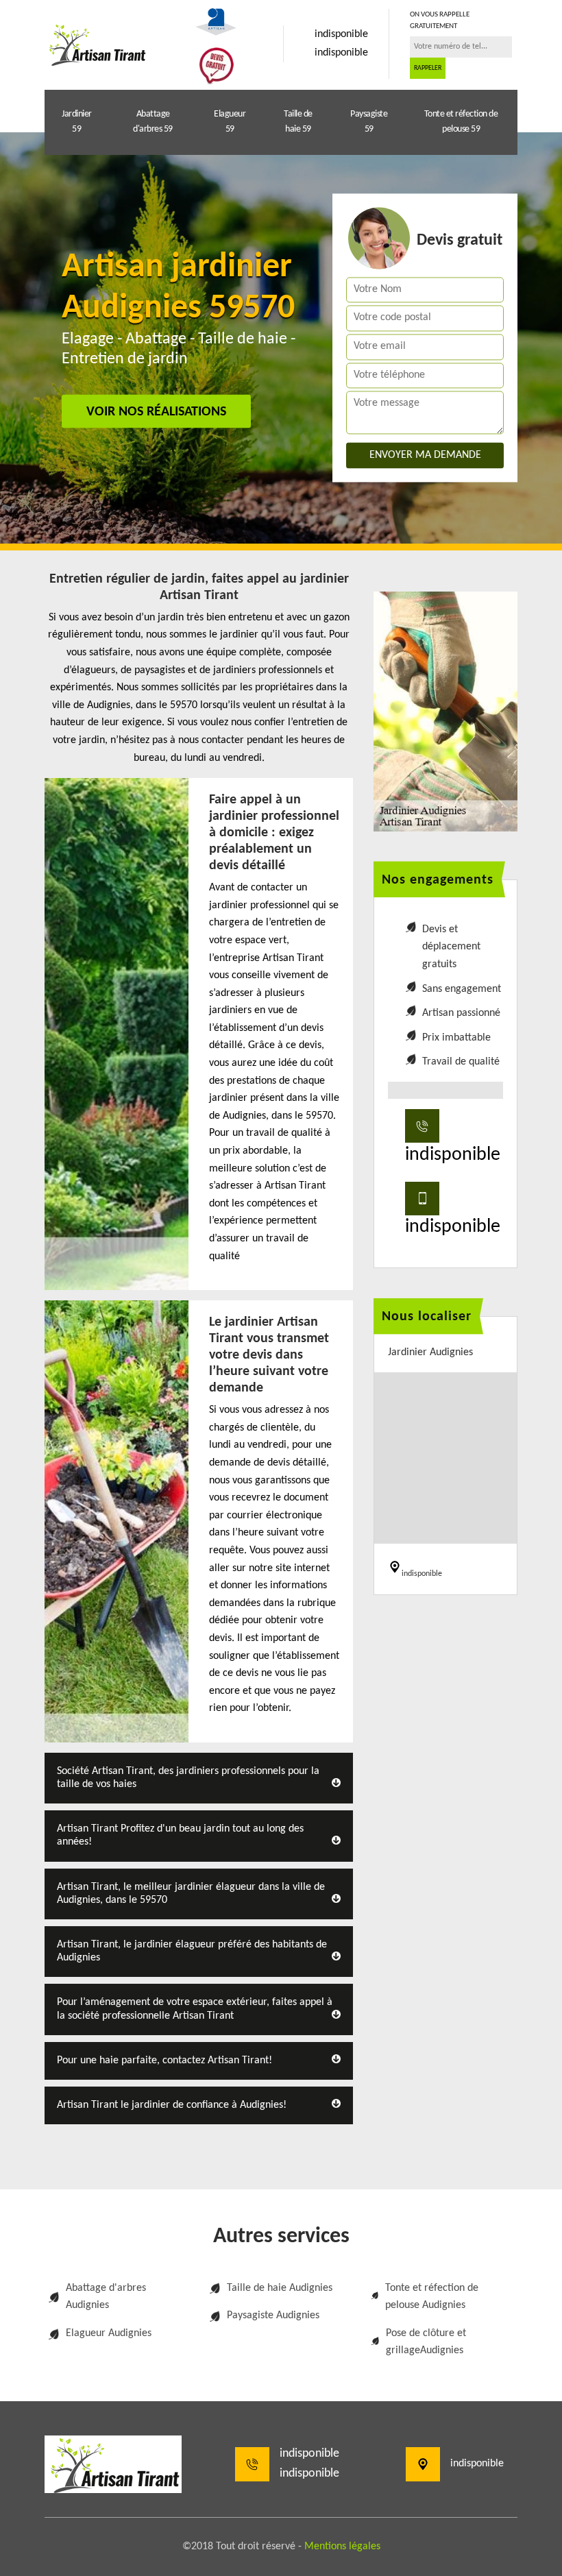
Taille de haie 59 (298, 122)
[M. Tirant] (96, 44)
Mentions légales (342, 2547)
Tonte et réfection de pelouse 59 (461, 122)
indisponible (341, 34)
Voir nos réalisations (156, 412)
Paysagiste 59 (369, 122)
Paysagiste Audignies (273, 2316)
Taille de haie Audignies (280, 2288)
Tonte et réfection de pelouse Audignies (432, 2297)
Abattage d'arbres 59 (153, 122)
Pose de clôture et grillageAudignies (426, 2342)
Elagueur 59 (230, 122)
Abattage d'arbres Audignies (106, 2297)
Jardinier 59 (77, 122)
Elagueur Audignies (109, 2333)
